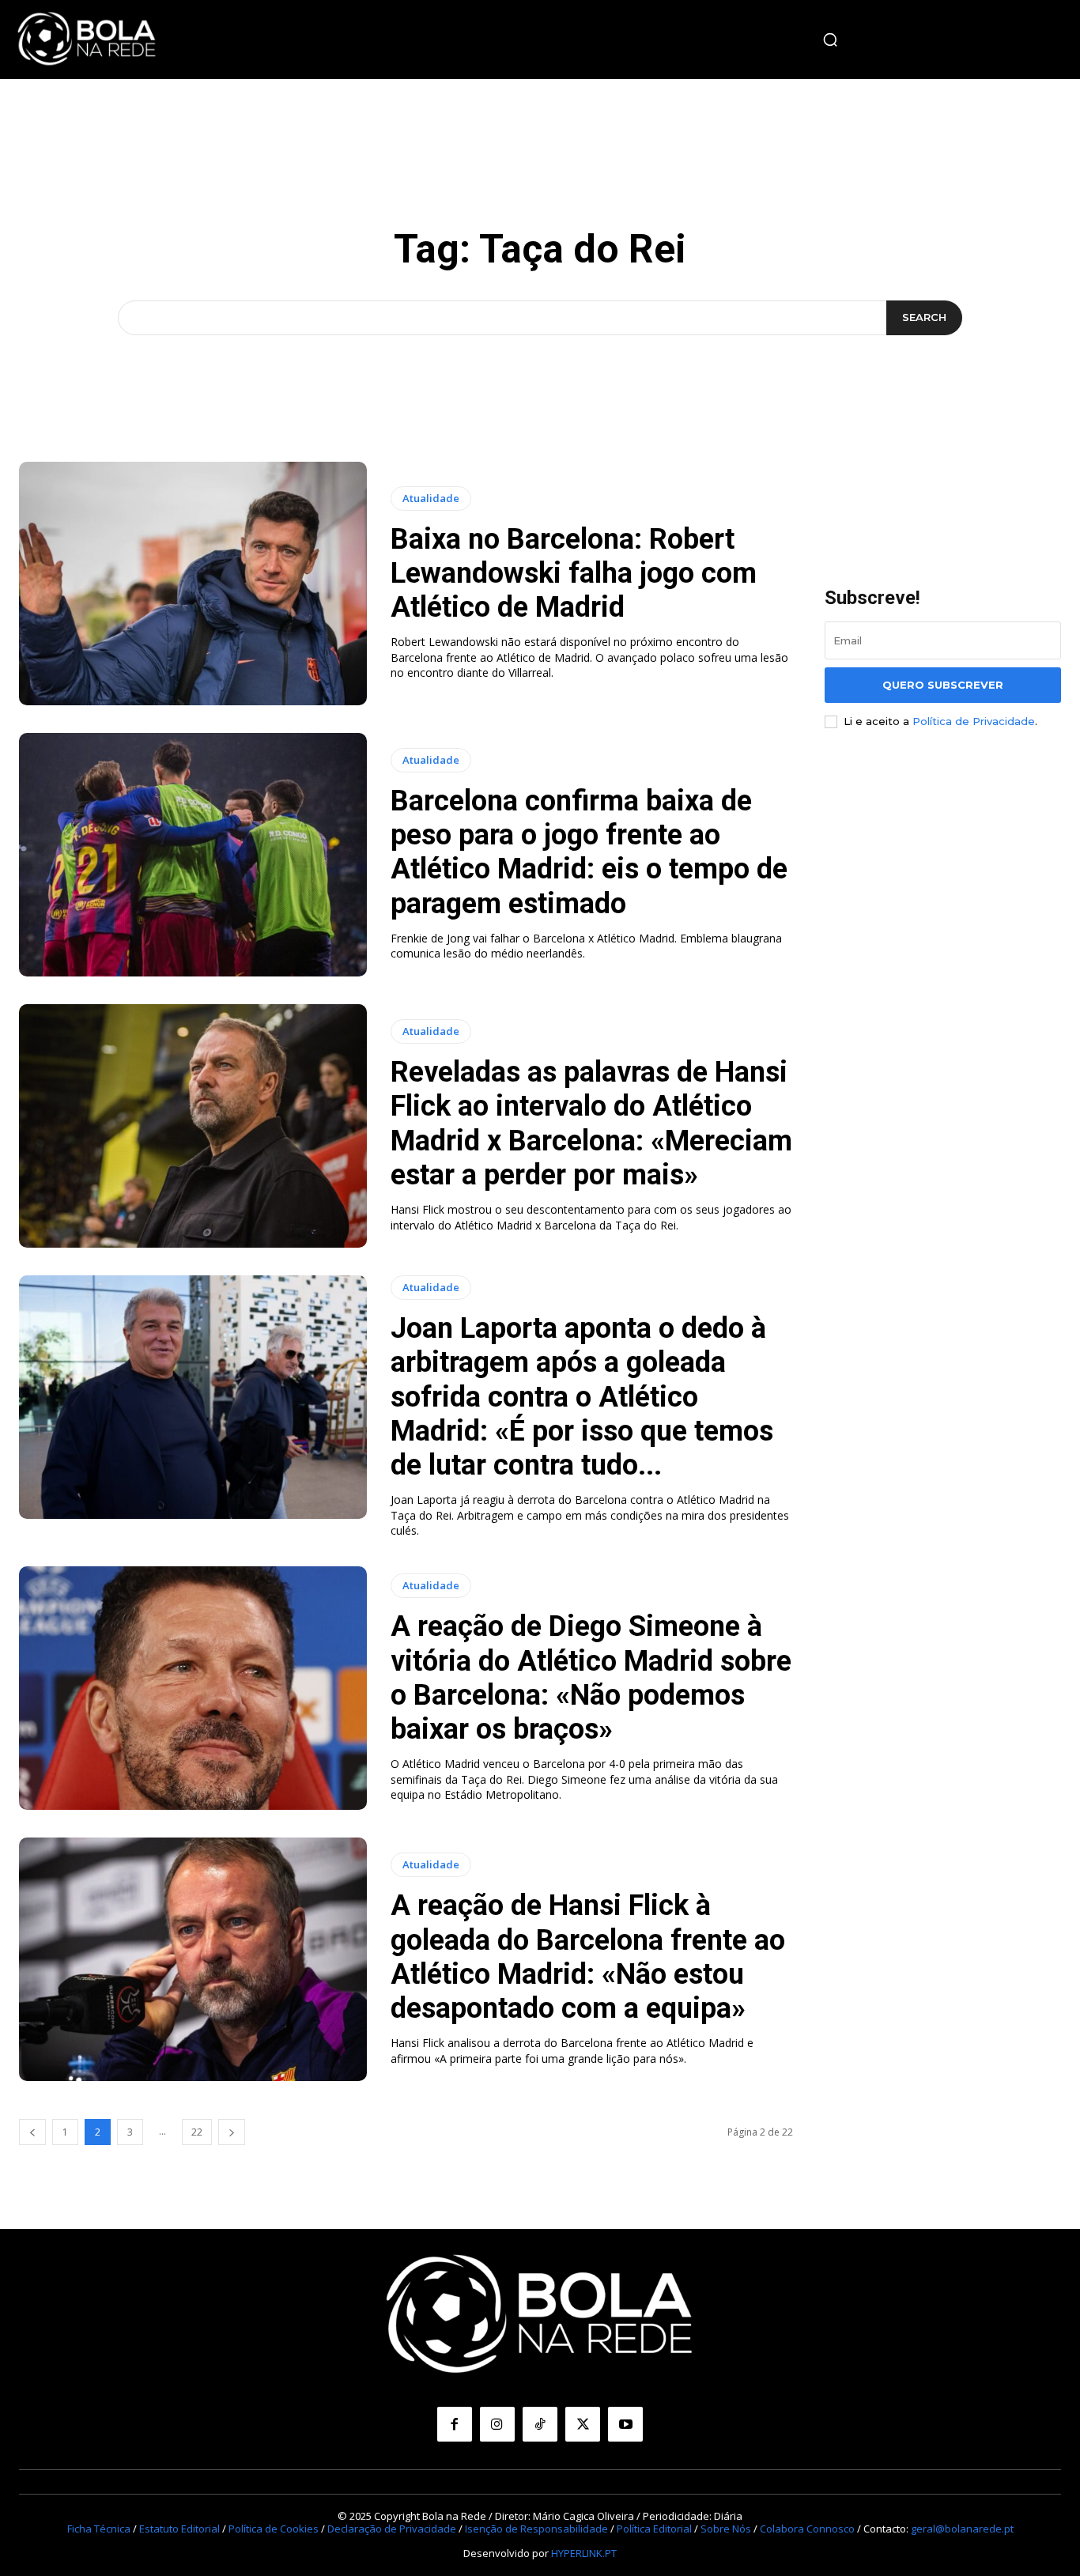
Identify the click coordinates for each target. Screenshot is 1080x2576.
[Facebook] (455, 2424)
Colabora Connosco (807, 2529)
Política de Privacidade (974, 721)
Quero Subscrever (943, 685)
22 (197, 2132)
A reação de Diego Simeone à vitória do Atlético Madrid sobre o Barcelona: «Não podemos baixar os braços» (591, 1678)
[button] (830, 40)
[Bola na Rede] (87, 40)
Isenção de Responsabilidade (536, 2529)
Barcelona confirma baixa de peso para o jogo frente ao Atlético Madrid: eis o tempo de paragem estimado (589, 852)
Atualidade (431, 498)
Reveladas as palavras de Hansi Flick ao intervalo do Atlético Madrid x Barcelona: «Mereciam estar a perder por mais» (591, 1124)
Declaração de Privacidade (392, 2529)
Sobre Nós (726, 2529)
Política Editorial (654, 2529)
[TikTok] (540, 2424)
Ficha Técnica (99, 2529)
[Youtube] (625, 2424)
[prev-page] (32, 2132)
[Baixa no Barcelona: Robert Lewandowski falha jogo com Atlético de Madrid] (193, 584)
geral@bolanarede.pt (962, 2529)
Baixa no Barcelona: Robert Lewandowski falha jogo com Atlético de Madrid (574, 573)
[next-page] (232, 2132)
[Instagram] (497, 2424)
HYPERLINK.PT (584, 2553)
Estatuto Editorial (179, 2529)
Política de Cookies (274, 2529)
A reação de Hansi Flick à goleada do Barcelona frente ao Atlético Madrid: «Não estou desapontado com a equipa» (588, 1957)
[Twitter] (583, 2424)
